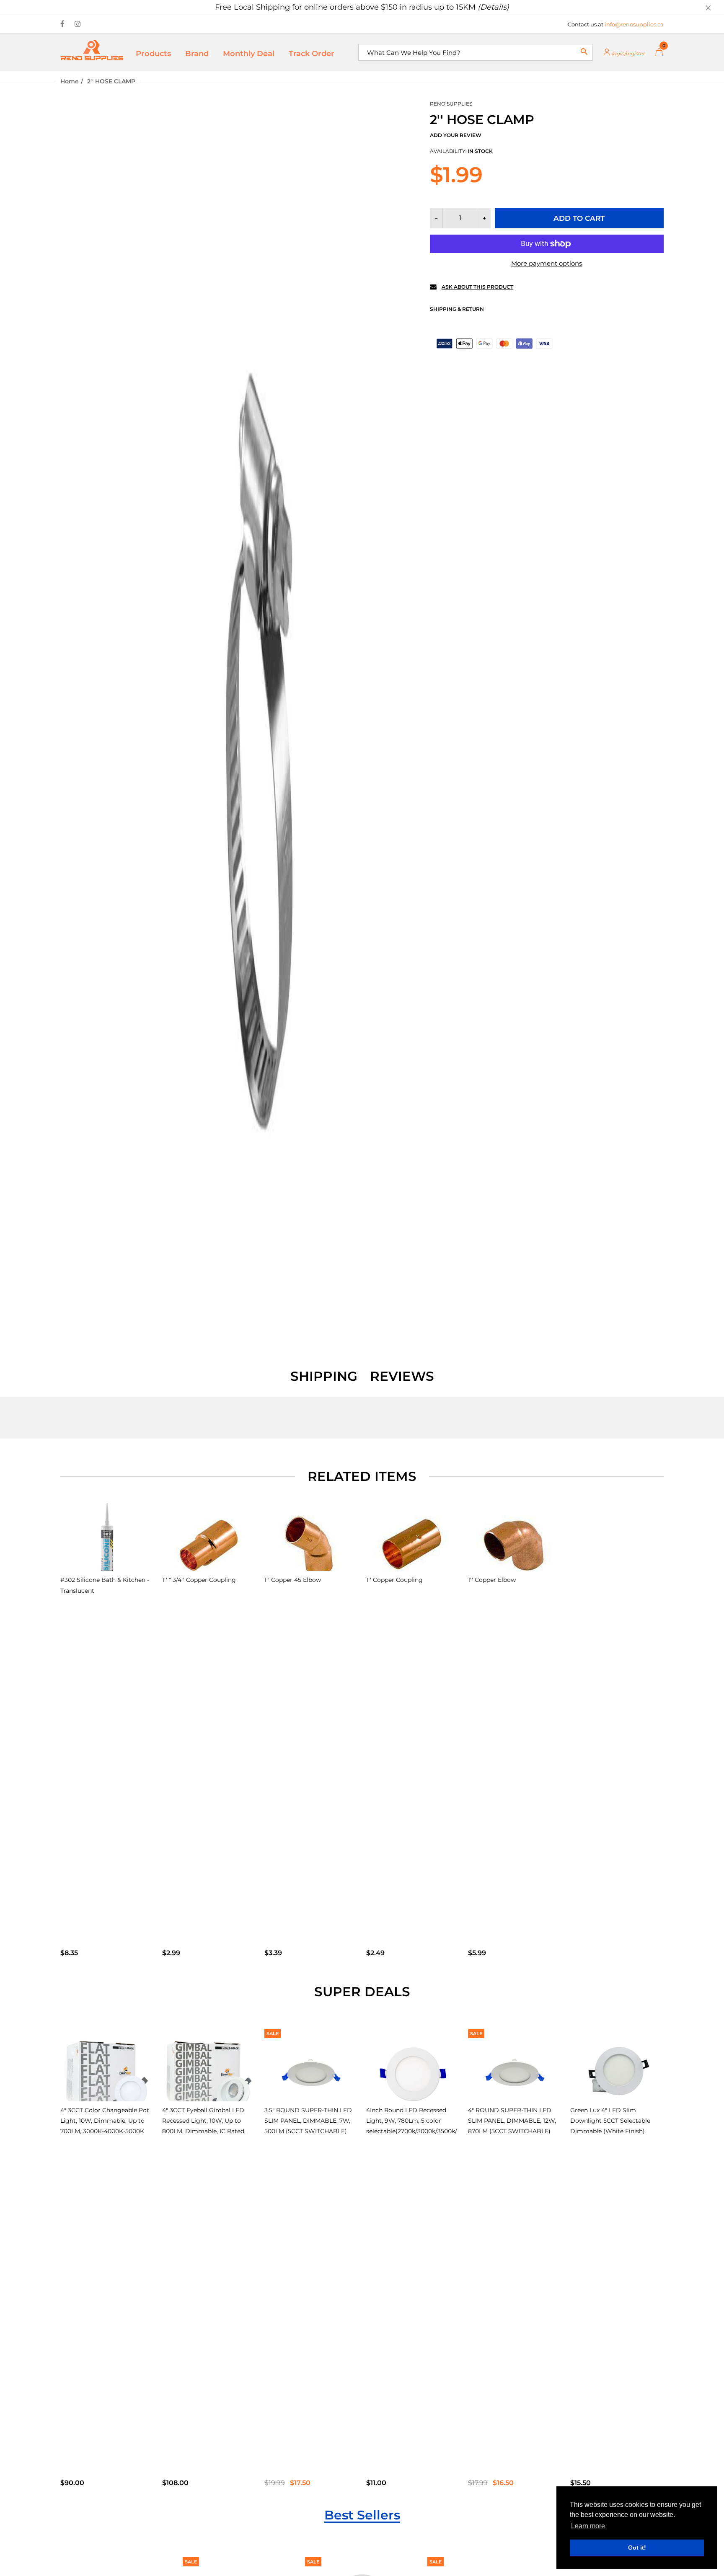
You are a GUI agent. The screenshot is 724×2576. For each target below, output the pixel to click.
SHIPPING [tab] (324, 1376)
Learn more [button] (588, 2526)
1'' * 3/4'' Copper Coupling (199, 1580)
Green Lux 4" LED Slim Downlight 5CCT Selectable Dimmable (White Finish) (610, 2121)
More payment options (547, 263)
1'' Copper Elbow (492, 1580)
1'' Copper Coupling (394, 1580)
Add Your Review (456, 135)
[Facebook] (62, 24)
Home (70, 81)
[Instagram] (78, 24)
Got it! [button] (637, 2548)
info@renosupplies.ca (634, 24)
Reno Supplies (451, 104)
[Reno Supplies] (92, 50)
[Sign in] (624, 53)
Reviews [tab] (402, 1376)
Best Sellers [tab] (362, 2515)
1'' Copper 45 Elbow (293, 1580)
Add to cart (579, 218)
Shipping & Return (457, 309)
